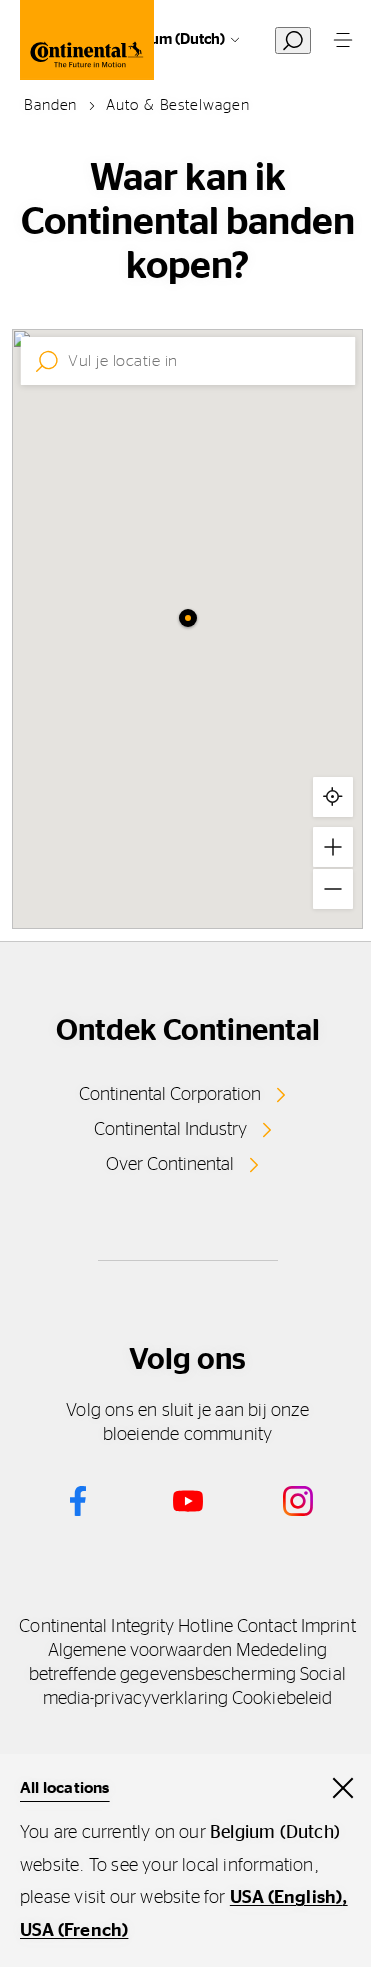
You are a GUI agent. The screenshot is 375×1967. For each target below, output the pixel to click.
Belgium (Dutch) (170, 39)
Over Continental (170, 1165)
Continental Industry (170, 1130)
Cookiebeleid (282, 1699)
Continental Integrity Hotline (126, 1627)
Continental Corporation (170, 1095)
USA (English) (286, 1898)
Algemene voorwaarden (140, 1651)
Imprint (328, 1627)
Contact (267, 1627)
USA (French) (74, 1931)
